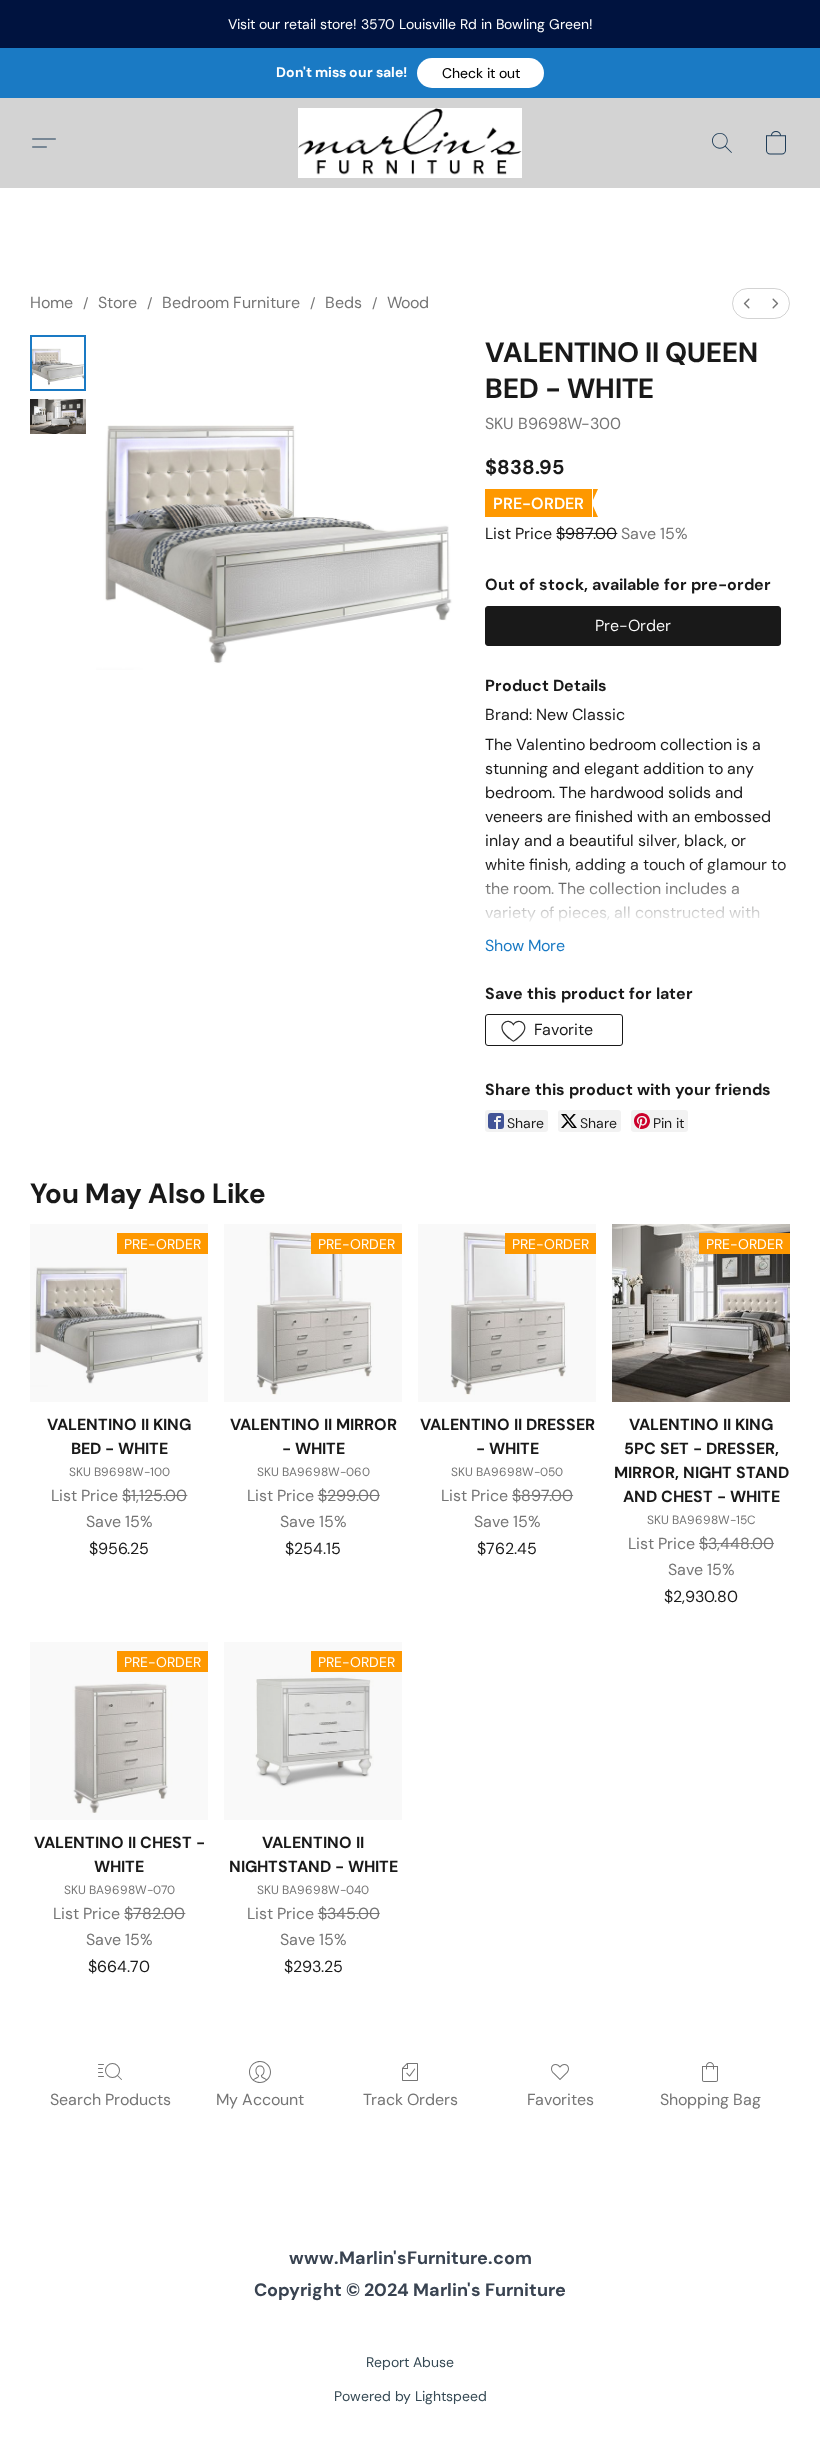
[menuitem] (747, 303)
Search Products (110, 2099)
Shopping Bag (710, 2099)
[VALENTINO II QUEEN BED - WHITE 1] (58, 416)
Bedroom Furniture (231, 302)
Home (51, 302)
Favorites (560, 2099)
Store (117, 302)
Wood (408, 302)
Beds (343, 302)
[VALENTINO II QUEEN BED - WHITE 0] (58, 363)
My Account (260, 2099)
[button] (480, 73)
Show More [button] (525, 945)
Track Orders (410, 2099)
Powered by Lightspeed (410, 2396)
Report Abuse (410, 2362)
